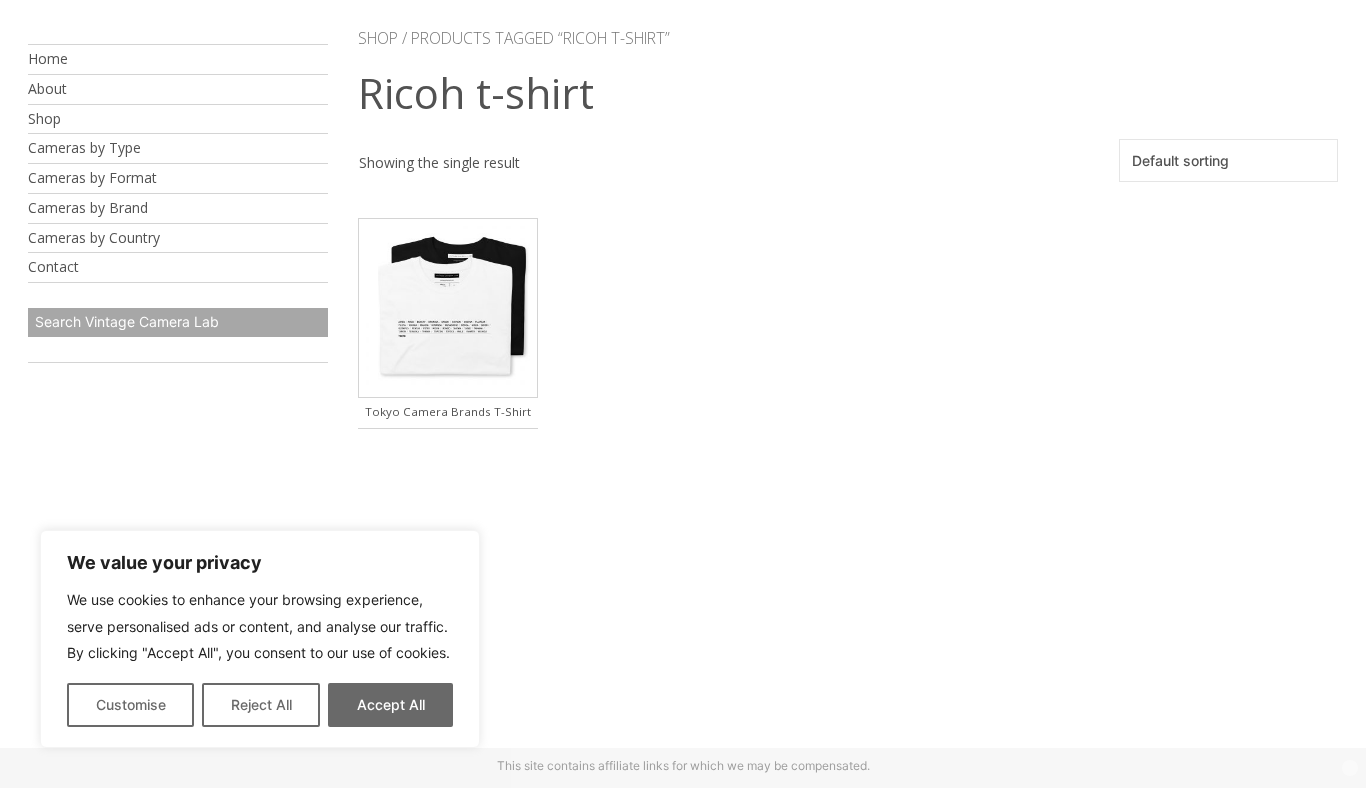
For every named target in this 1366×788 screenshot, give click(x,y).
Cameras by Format (92, 177)
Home (48, 58)
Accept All (391, 704)
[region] (260, 639)
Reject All (261, 704)
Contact (53, 266)
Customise (131, 704)
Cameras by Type (84, 147)
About (47, 88)
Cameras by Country (94, 237)
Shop (44, 118)
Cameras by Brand (88, 207)
